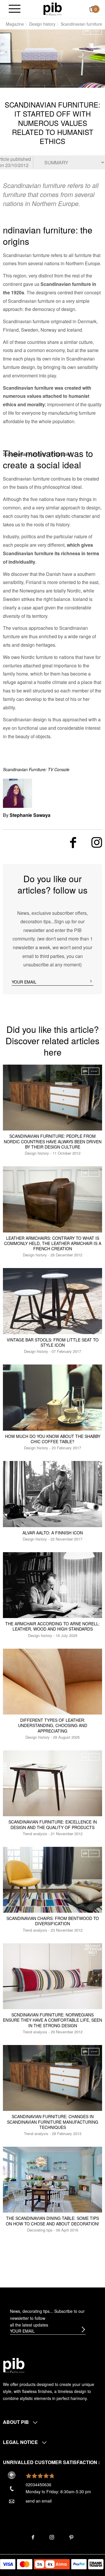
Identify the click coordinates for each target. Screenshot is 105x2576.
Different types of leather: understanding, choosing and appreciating (53, 1725)
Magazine (15, 24)
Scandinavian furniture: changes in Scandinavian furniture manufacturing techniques (53, 2122)
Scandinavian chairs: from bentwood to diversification (53, 1921)
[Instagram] (97, 842)
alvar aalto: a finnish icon (53, 1533)
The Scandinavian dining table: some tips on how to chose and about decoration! (52, 2221)
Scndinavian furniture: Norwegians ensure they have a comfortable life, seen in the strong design (52, 2020)
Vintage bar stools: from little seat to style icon (53, 1342)
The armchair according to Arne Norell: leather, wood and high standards (52, 1626)
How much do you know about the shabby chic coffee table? (53, 1439)
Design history (42, 24)
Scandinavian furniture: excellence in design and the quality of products (53, 1824)
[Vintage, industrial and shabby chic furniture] (53, 8)
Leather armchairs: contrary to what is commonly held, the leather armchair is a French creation (53, 1243)
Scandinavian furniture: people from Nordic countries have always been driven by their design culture (53, 1141)
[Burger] (15, 9)
